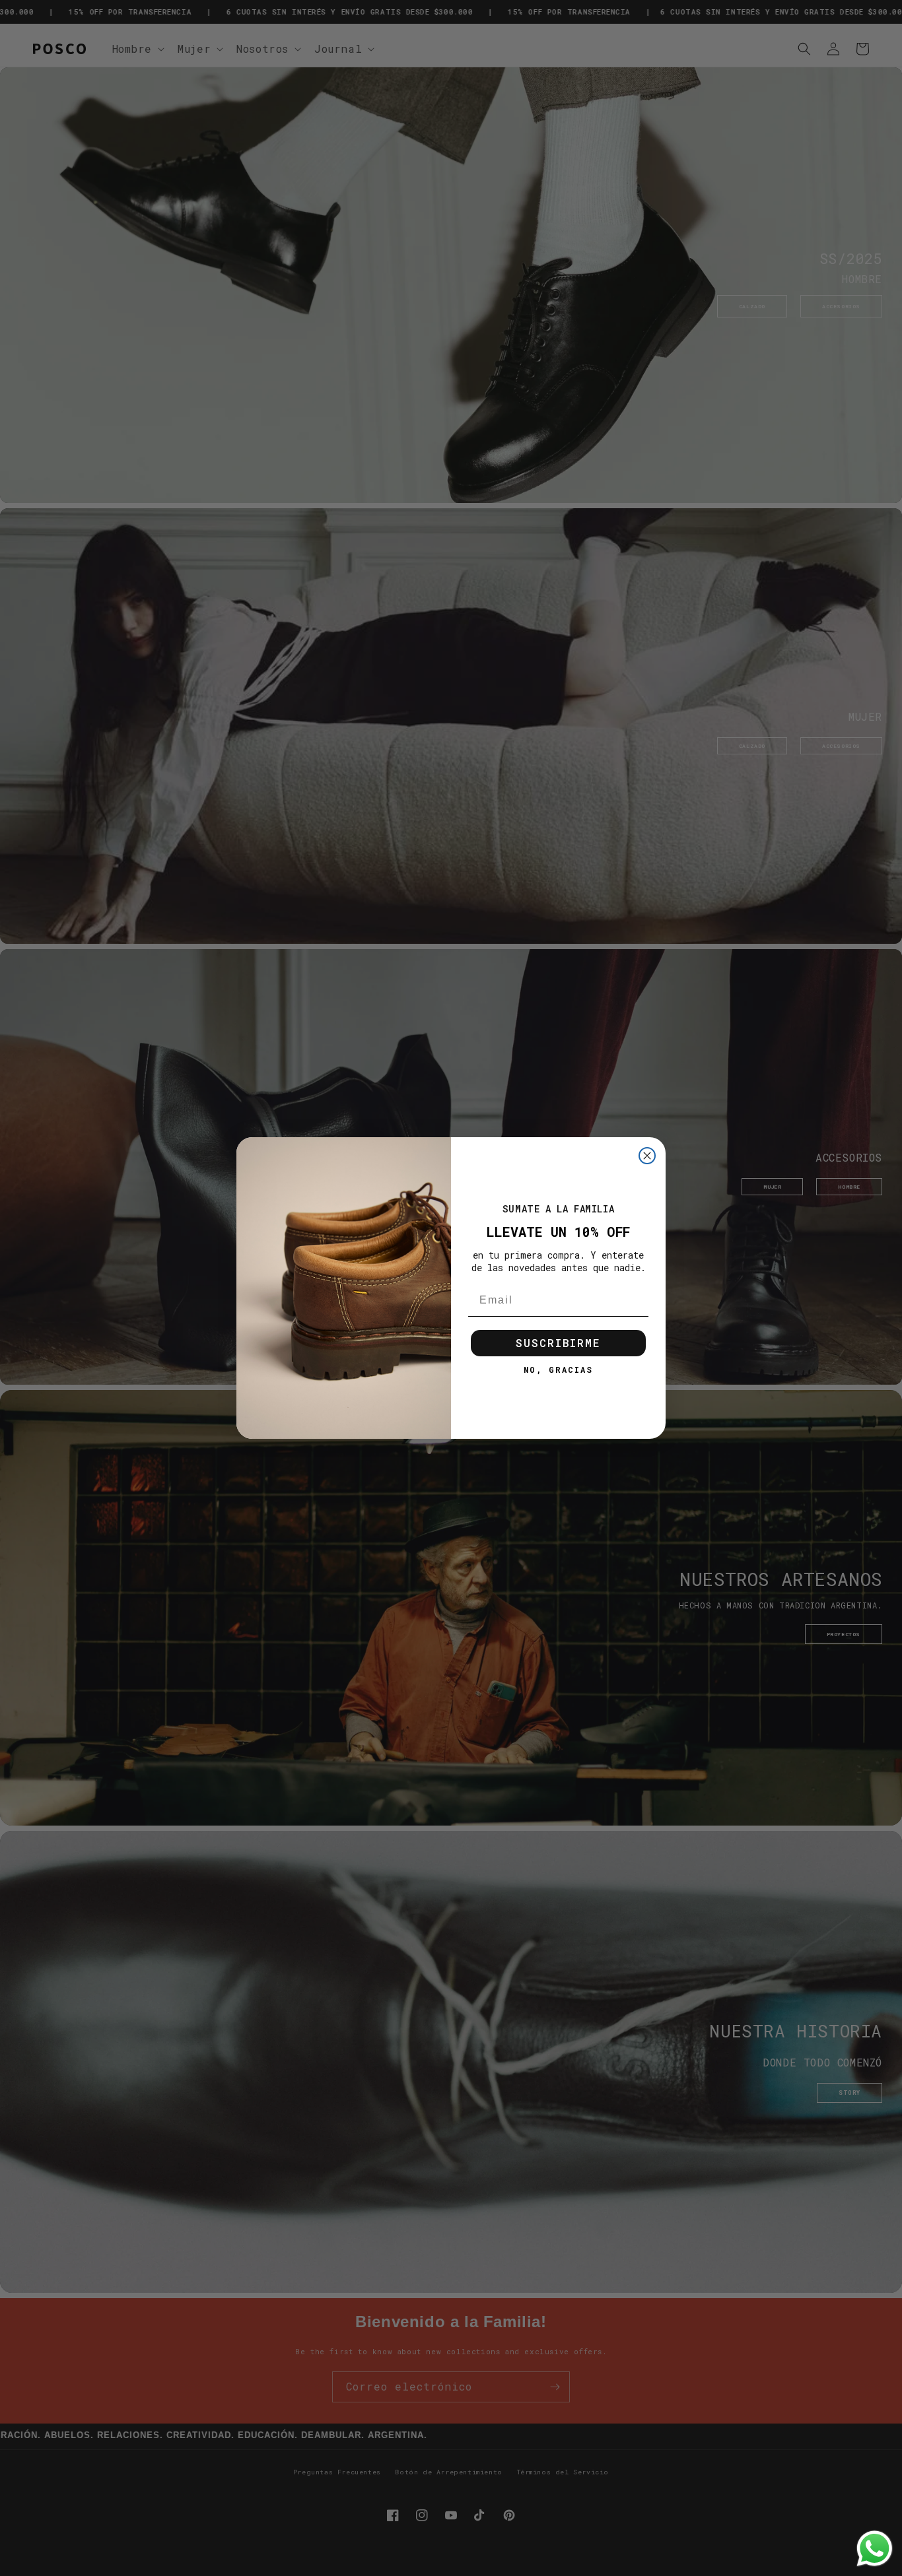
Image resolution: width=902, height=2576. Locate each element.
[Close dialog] (647, 1156)
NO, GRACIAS (558, 1370)
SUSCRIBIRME (558, 1343)
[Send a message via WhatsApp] (875, 2549)
